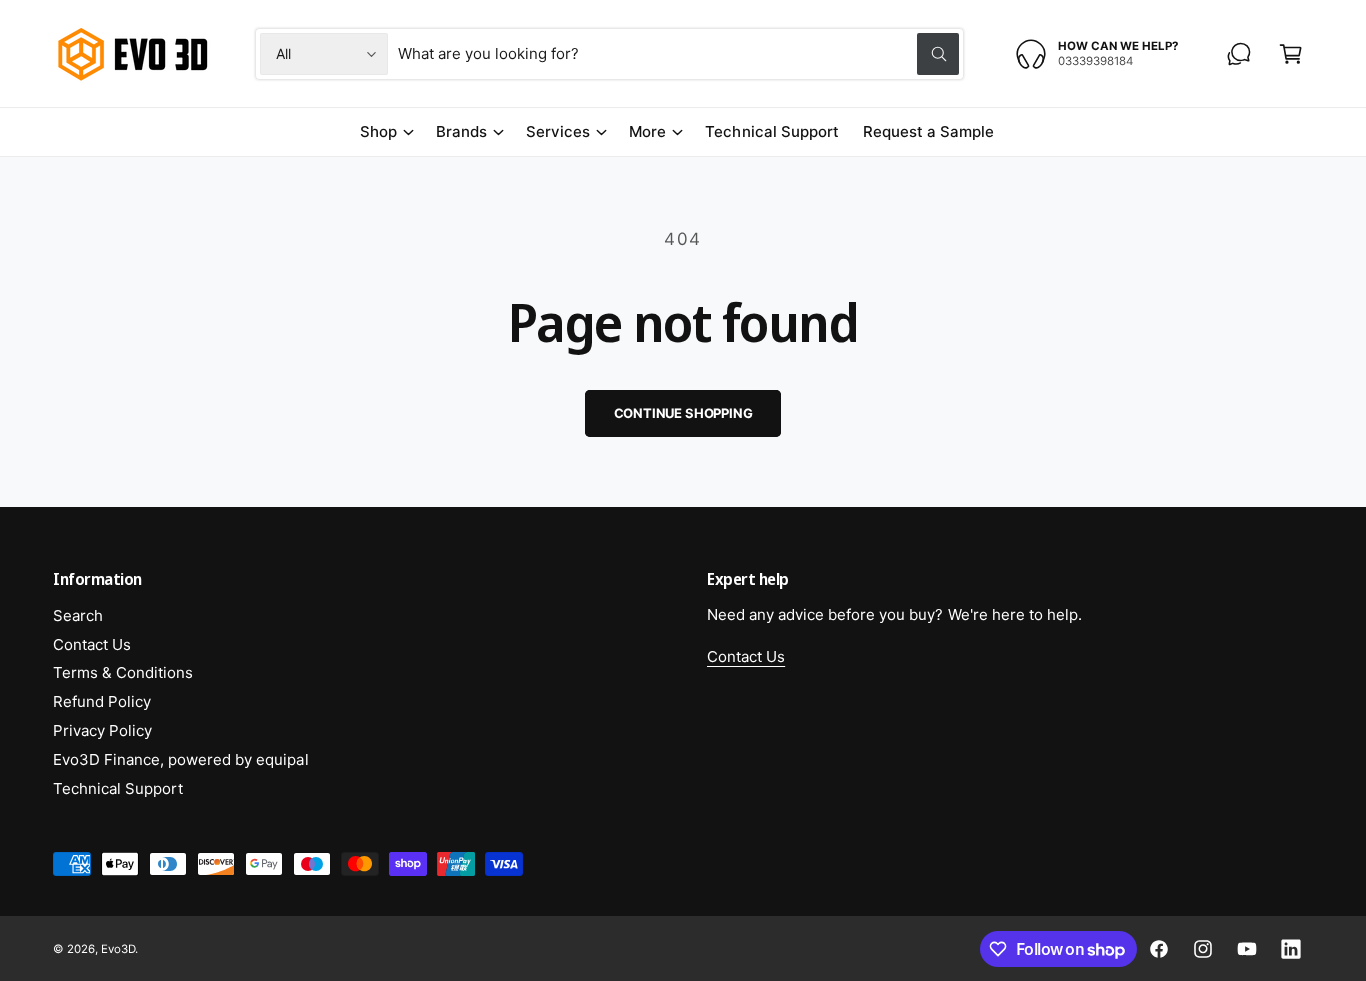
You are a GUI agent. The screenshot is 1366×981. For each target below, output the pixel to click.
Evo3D (118, 949)
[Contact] (1239, 54)
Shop (378, 131)
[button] (1291, 54)
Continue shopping (683, 413)
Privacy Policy (102, 730)
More (647, 131)
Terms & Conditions (123, 672)
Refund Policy (102, 701)
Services (558, 131)
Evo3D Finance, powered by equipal (181, 759)
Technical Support (118, 788)
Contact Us (92, 644)
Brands (461, 131)
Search (78, 615)
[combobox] (678, 54)
